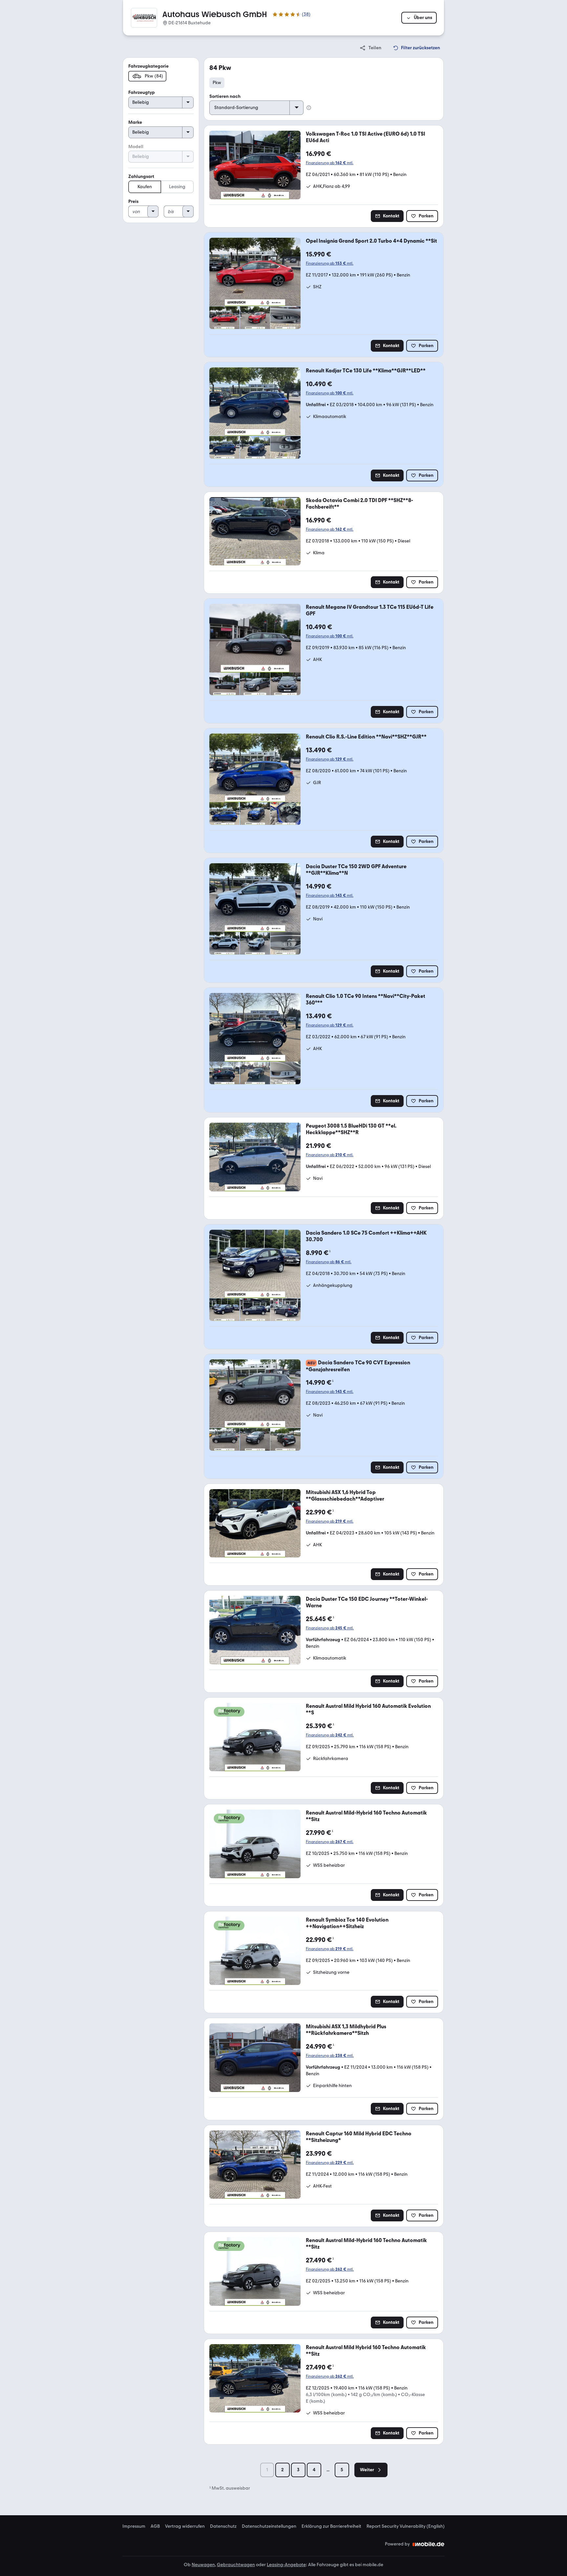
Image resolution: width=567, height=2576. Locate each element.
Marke (135, 122)
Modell (136, 147)
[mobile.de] (429, 2544)
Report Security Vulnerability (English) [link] (406, 2526)
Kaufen (145, 187)
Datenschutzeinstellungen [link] (269, 2526)
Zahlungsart (141, 176)
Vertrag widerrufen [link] (185, 2526)
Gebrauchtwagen (236, 2565)
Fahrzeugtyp (142, 92)
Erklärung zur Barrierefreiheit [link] (331, 2526)
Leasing (177, 187)
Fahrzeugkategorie (148, 66)
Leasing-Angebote (286, 2565)
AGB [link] (155, 2526)
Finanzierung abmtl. (330, 163)
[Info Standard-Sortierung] (309, 108)
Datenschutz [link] (223, 2526)
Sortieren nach (225, 96)
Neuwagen (203, 2565)
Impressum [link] (134, 2526)
